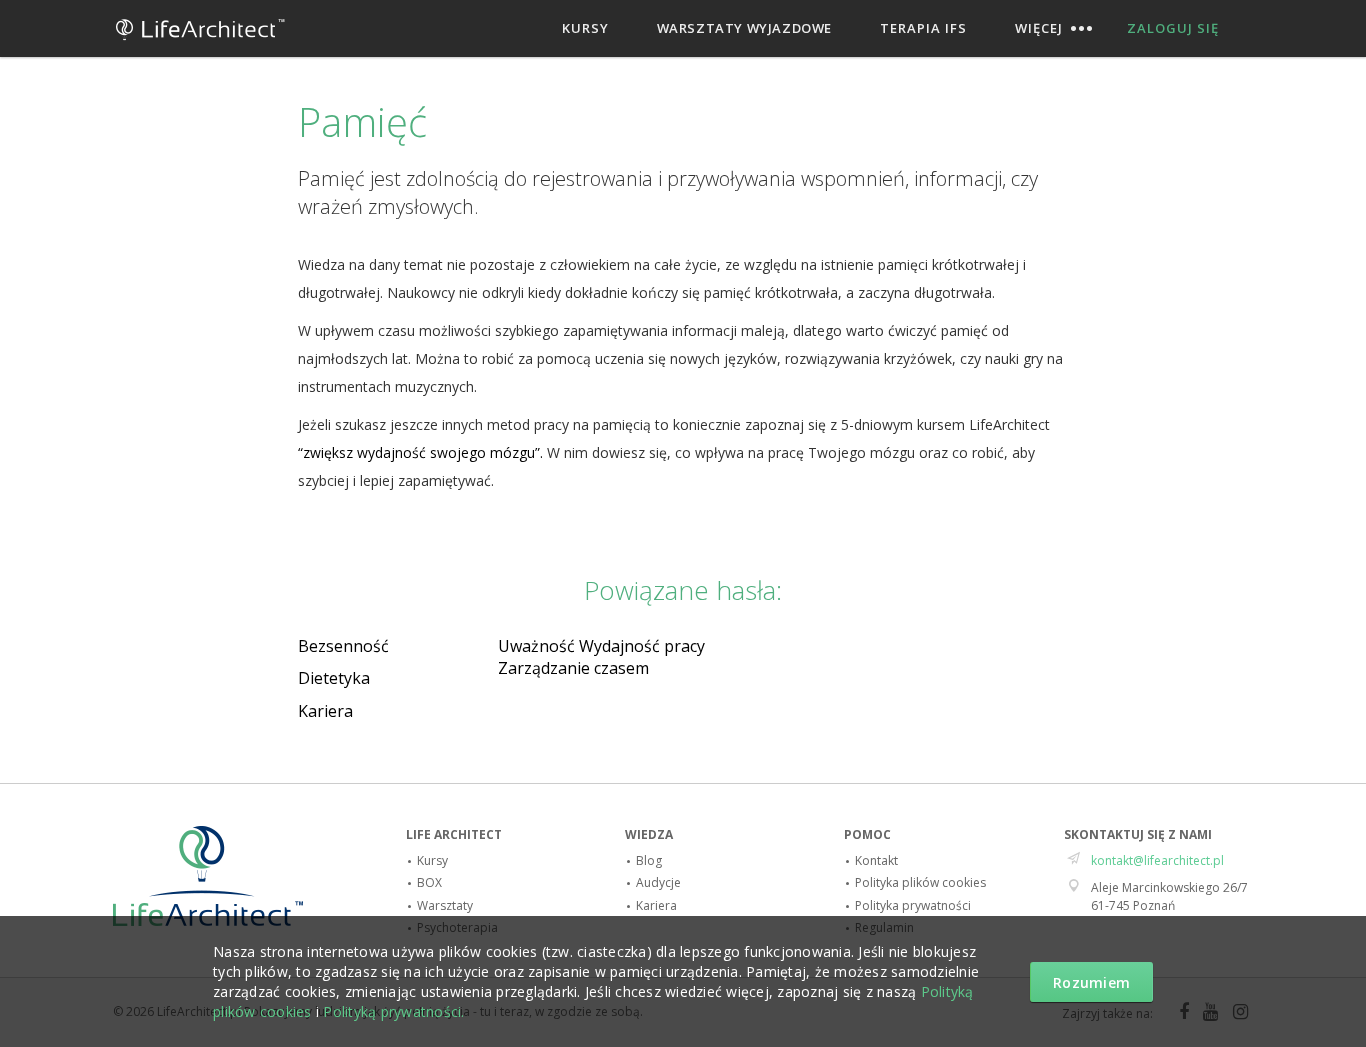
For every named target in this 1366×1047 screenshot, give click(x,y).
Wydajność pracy (642, 646)
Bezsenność (343, 646)
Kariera (325, 711)
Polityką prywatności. (393, 1011)
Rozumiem (1091, 982)
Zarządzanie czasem (573, 668)
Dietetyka (334, 678)
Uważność (536, 646)
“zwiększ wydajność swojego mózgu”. (420, 452)
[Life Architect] (200, 47)
